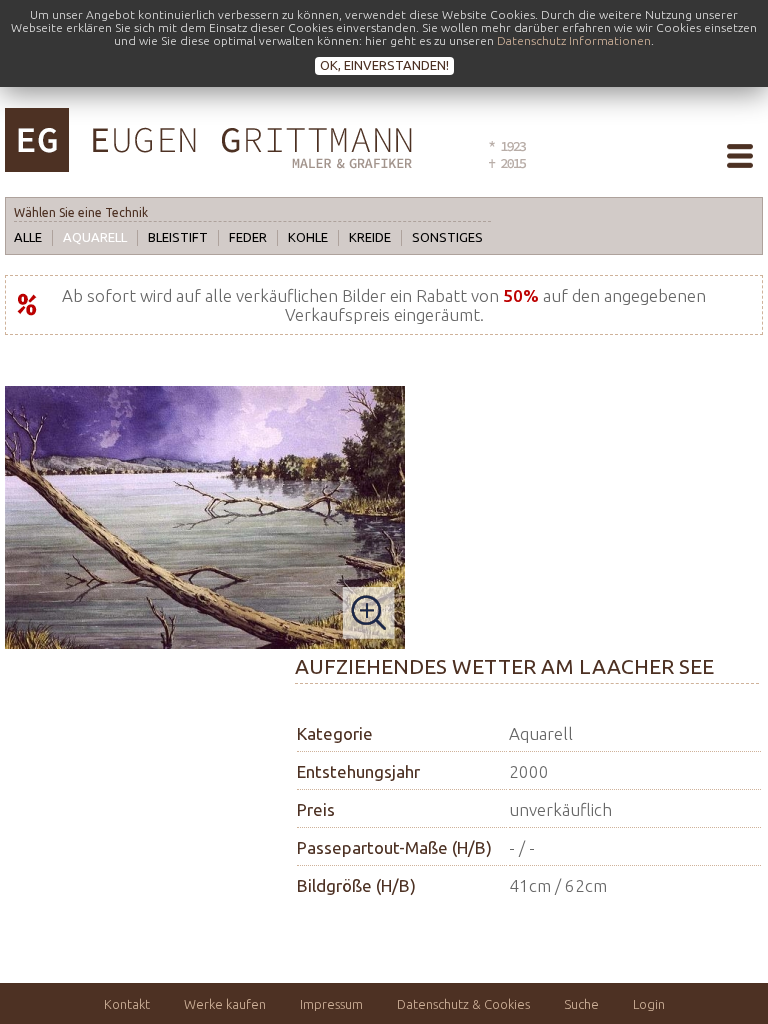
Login (649, 1004)
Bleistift (178, 237)
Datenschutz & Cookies (463, 1004)
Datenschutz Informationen (574, 40)
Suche (581, 1004)
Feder (248, 237)
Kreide (370, 237)
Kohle (308, 237)
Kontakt (127, 1004)
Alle (28, 237)
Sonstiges (447, 237)
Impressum (331, 1004)
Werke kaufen (225, 1004)
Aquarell (95, 237)
